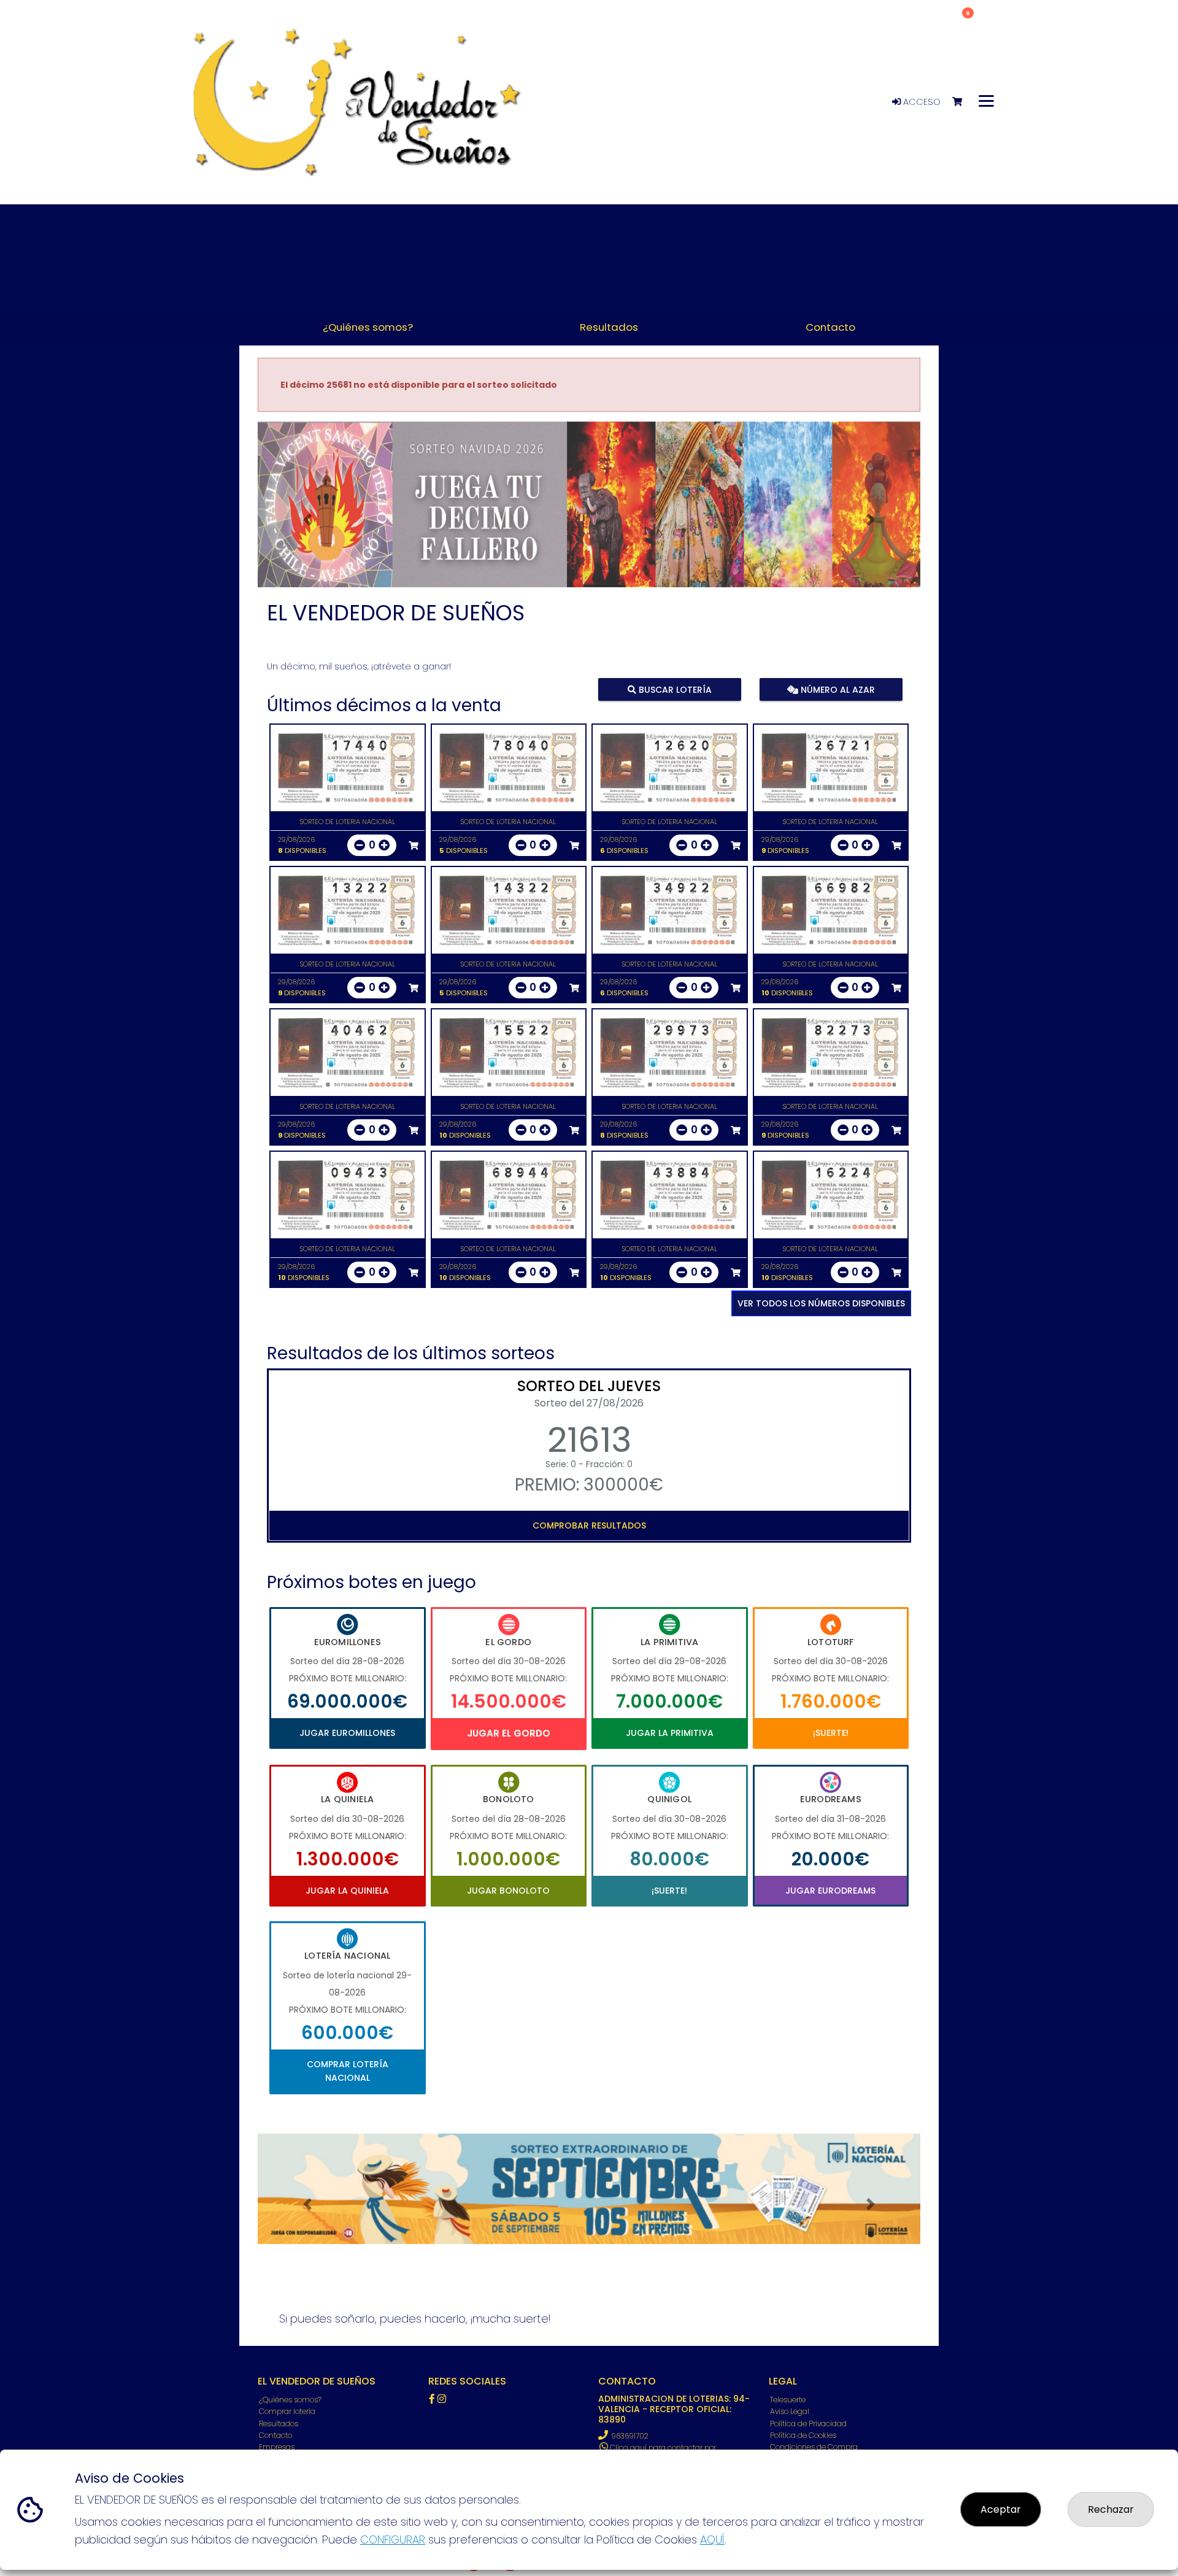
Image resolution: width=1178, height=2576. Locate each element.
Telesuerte (788, 2400)
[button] (307, 520)
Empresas (277, 2447)
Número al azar (836, 689)
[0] (963, 102)
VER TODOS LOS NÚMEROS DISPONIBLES (821, 1303)
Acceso (921, 102)
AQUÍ (712, 2539)
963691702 (630, 2436)
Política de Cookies (803, 2435)
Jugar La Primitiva (670, 1733)
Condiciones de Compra (814, 2447)
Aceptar (1001, 2509)
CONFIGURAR (393, 2539)
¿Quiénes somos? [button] (368, 327)
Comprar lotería (287, 2411)
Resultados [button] (609, 327)
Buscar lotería (674, 689)
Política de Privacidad (808, 2424)
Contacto (275, 2435)
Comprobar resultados (589, 1525)
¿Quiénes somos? (290, 2400)
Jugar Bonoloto (508, 1891)
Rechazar (1111, 2509)
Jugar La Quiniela (347, 1891)
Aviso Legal (790, 2411)
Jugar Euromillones (347, 1733)
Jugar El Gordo (509, 1733)
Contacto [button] (830, 327)
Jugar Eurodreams (830, 1891)
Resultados (279, 2424)
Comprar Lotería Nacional (348, 2071)
